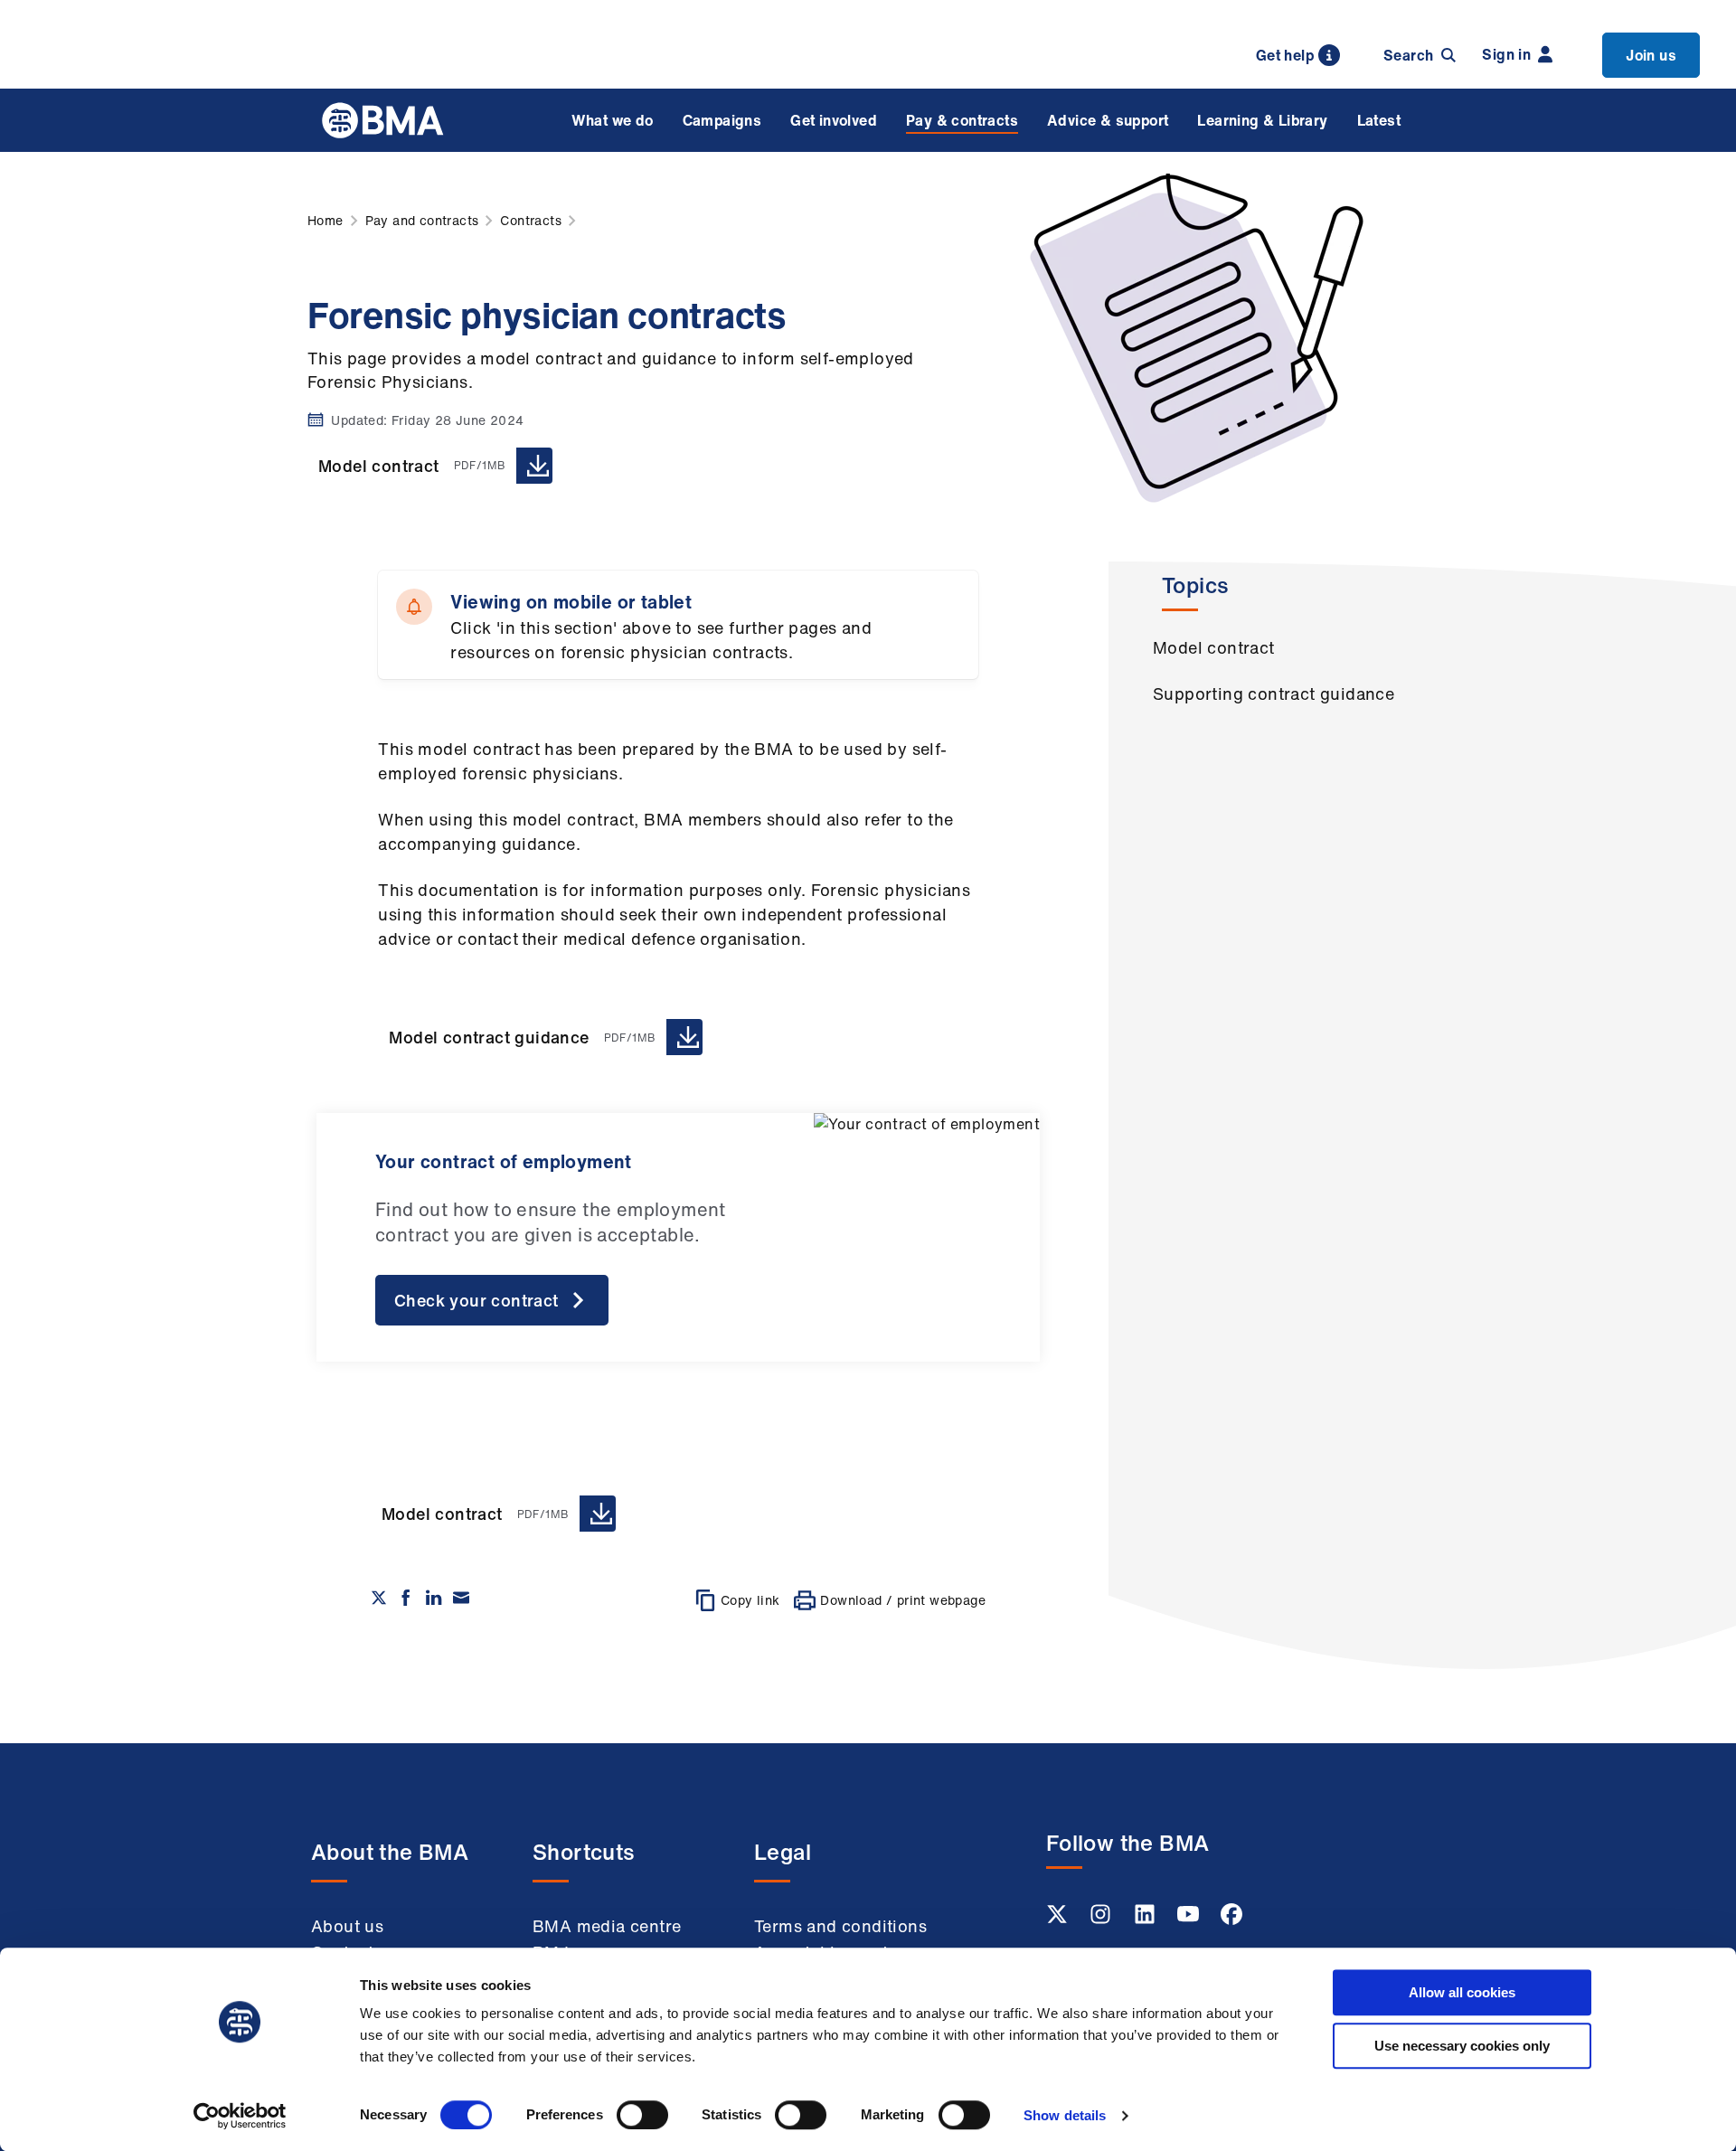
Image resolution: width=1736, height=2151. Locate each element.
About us (347, 1926)
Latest (1379, 120)
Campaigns (722, 120)
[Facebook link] (1231, 1920)
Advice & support (1108, 120)
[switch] (642, 2115)
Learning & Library (1262, 120)
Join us (1651, 55)
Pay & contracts (962, 120)
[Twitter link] (1059, 1920)
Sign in (1506, 54)
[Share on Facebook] (406, 1598)
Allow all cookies (1462, 1992)
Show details (1065, 2115)
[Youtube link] (1190, 1920)
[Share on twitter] (379, 1598)
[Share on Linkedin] (434, 1598)
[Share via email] (461, 1598)
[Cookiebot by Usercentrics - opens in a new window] (240, 2116)
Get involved (834, 120)
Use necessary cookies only (1462, 2046)
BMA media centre (607, 1926)
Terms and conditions (840, 1926)
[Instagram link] (1102, 1920)
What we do (613, 120)
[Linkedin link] (1146, 1920)
